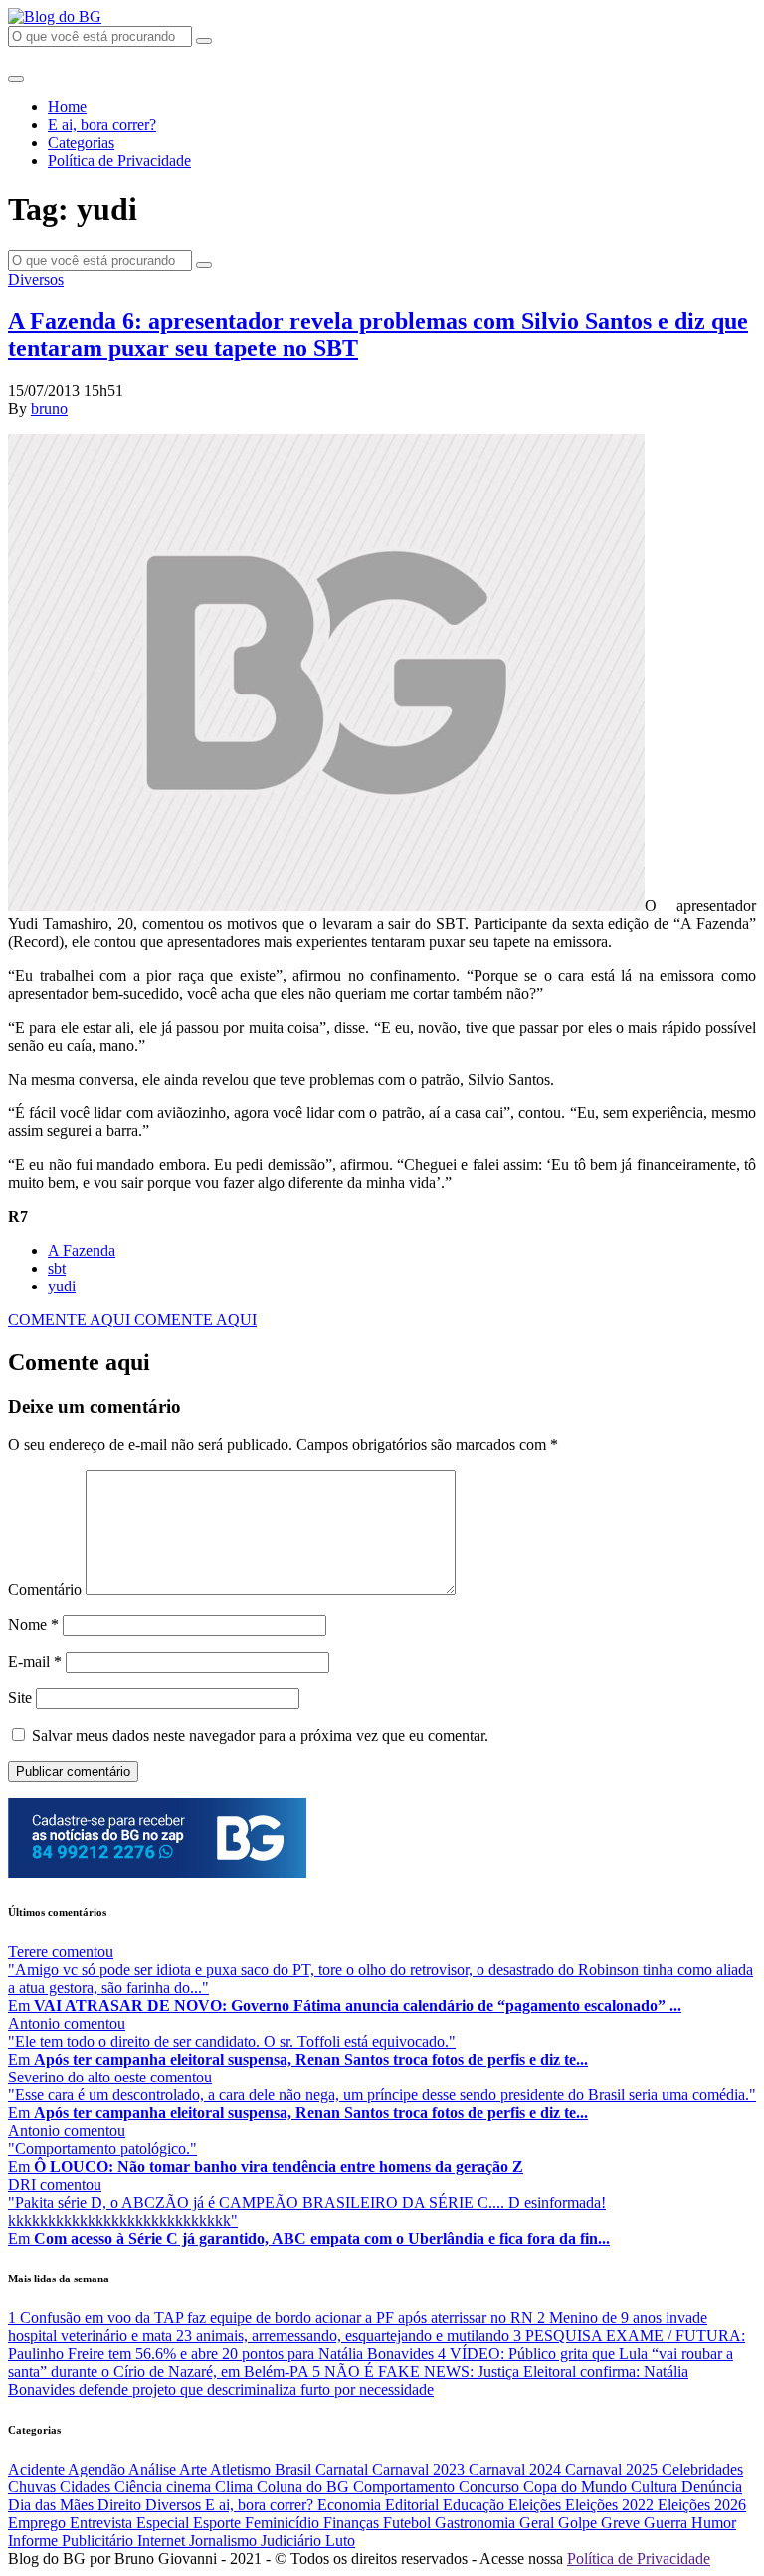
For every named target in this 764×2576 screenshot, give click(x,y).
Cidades (87, 2487)
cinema (191, 2487)
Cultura (656, 2487)
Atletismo (242, 2469)
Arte (194, 2469)
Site (20, 1698)
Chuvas (34, 2487)
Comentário (45, 1589)
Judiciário (293, 2541)
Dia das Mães (53, 2505)
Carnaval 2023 (420, 2469)
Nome (33, 1624)
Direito (121, 2505)
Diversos (36, 279)
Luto (340, 2541)
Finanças (353, 2523)
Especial (165, 2523)
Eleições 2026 (702, 2505)
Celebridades (702, 2469)
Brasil (295, 2469)
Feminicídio (284, 2523)
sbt (57, 1268)
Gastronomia (477, 2523)
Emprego (39, 2523)
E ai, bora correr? (102, 125)
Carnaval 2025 (613, 2469)
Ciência (140, 2487)
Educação (476, 2505)
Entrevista (103, 2523)
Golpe (579, 2523)
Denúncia (712, 2487)
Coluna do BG (305, 2487)
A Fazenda (82, 1250)
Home (67, 107)
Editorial (414, 2505)
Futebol (409, 2523)
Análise (154, 2469)
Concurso (491, 2487)
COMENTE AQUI (71, 1320)
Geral (539, 2523)
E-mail (35, 1661)
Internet (163, 2541)
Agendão (98, 2469)
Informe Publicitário (73, 2541)
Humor (714, 2523)
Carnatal (344, 2469)
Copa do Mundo (577, 2487)
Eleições (537, 2505)
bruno (49, 408)
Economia (351, 2505)
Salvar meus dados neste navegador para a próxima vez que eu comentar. (260, 1736)
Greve (622, 2523)
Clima (236, 2487)
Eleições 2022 (611, 2505)
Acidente (38, 2469)
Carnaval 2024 (517, 2469)
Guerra (668, 2523)
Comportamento (406, 2487)
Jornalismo (225, 2541)
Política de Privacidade (119, 161)
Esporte (219, 2523)
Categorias (81, 143)
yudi (62, 1286)
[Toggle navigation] (16, 79)
